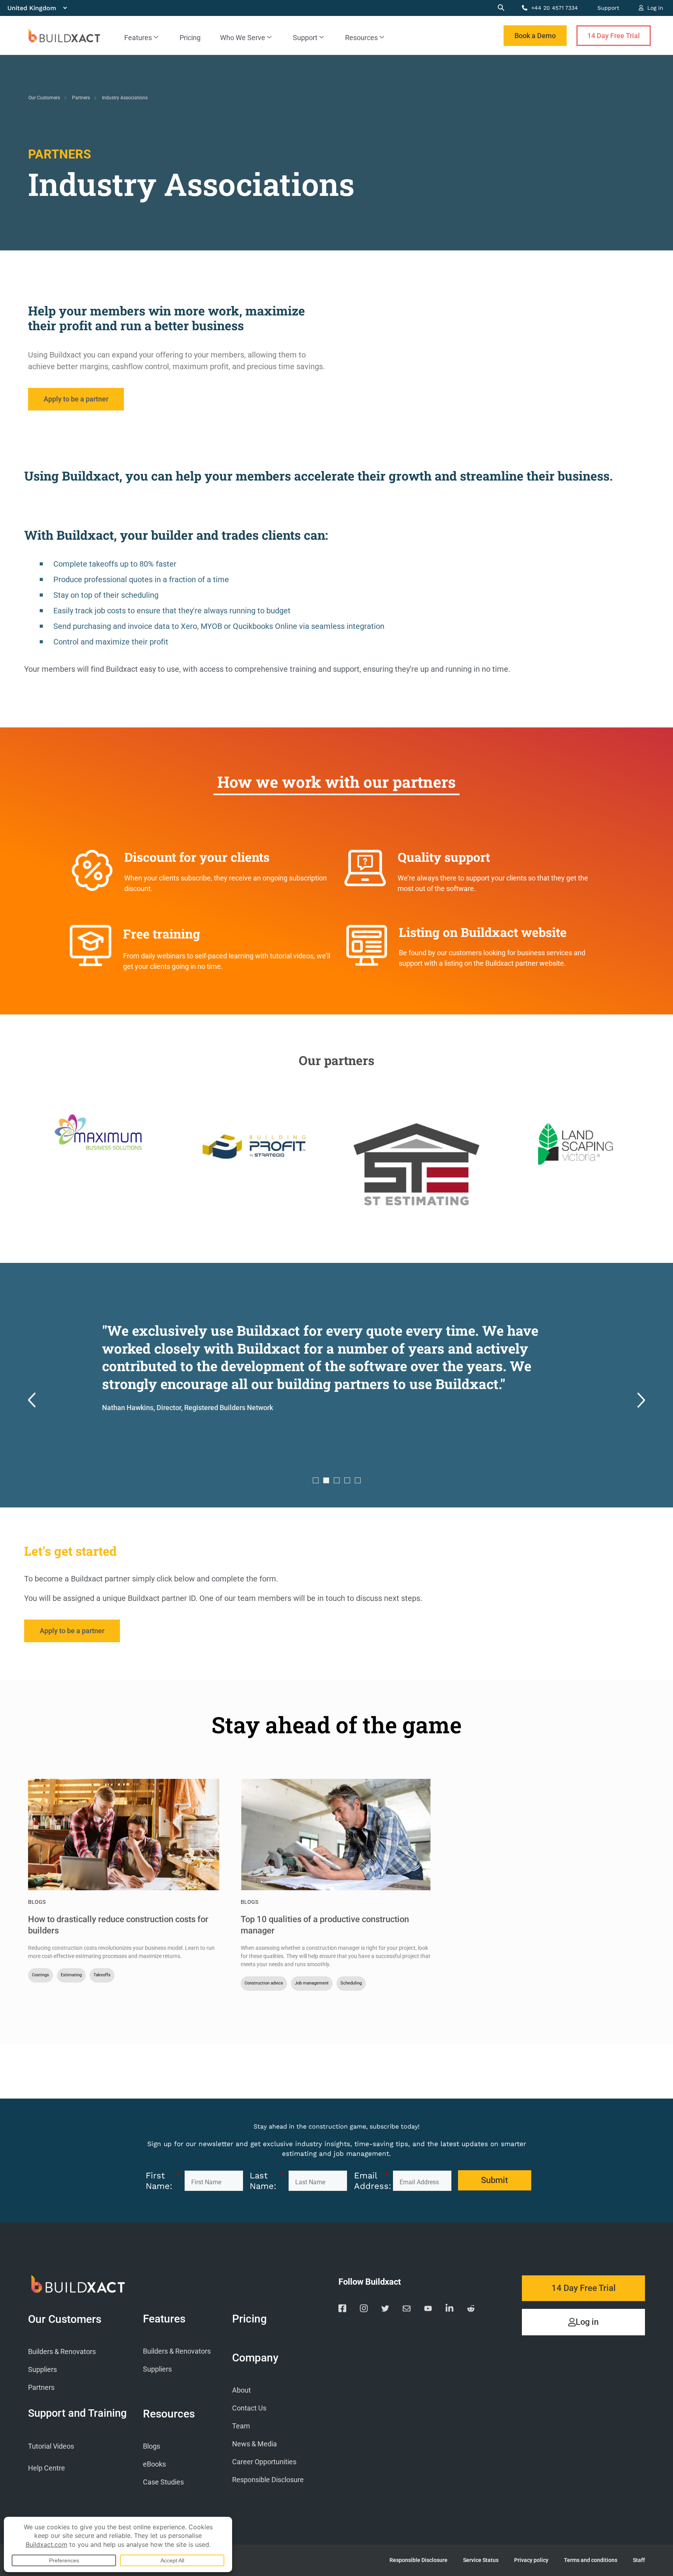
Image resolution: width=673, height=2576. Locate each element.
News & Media (255, 2444)
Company (255, 2358)
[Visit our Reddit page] (471, 2310)
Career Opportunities (264, 2462)
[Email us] (407, 2310)
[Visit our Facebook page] (342, 2310)
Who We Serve (243, 38)
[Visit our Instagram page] (364, 2310)
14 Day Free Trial (614, 36)
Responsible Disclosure (268, 2480)
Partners (81, 98)
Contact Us (249, 2408)
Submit (494, 2180)
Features (138, 38)
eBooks (154, 2464)
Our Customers (44, 98)
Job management (312, 1983)
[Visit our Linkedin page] (449, 2310)
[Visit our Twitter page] (385, 2310)
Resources (361, 38)
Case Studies (163, 2482)
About (241, 2390)
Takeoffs (102, 1975)
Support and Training (77, 2413)
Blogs (37, 1902)
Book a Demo (535, 36)
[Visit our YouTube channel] (428, 2310)
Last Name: (267, 2181)
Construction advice (264, 1983)
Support (608, 8)
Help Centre (47, 2468)
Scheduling (351, 1983)
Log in (654, 8)
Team (241, 2426)
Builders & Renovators (62, 2352)
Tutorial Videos (51, 2446)
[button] (32, 1401)
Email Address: (372, 2181)
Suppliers (42, 2369)
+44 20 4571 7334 (554, 8)
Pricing (190, 38)
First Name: (163, 2181)
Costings (41, 1975)
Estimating (71, 1975)
